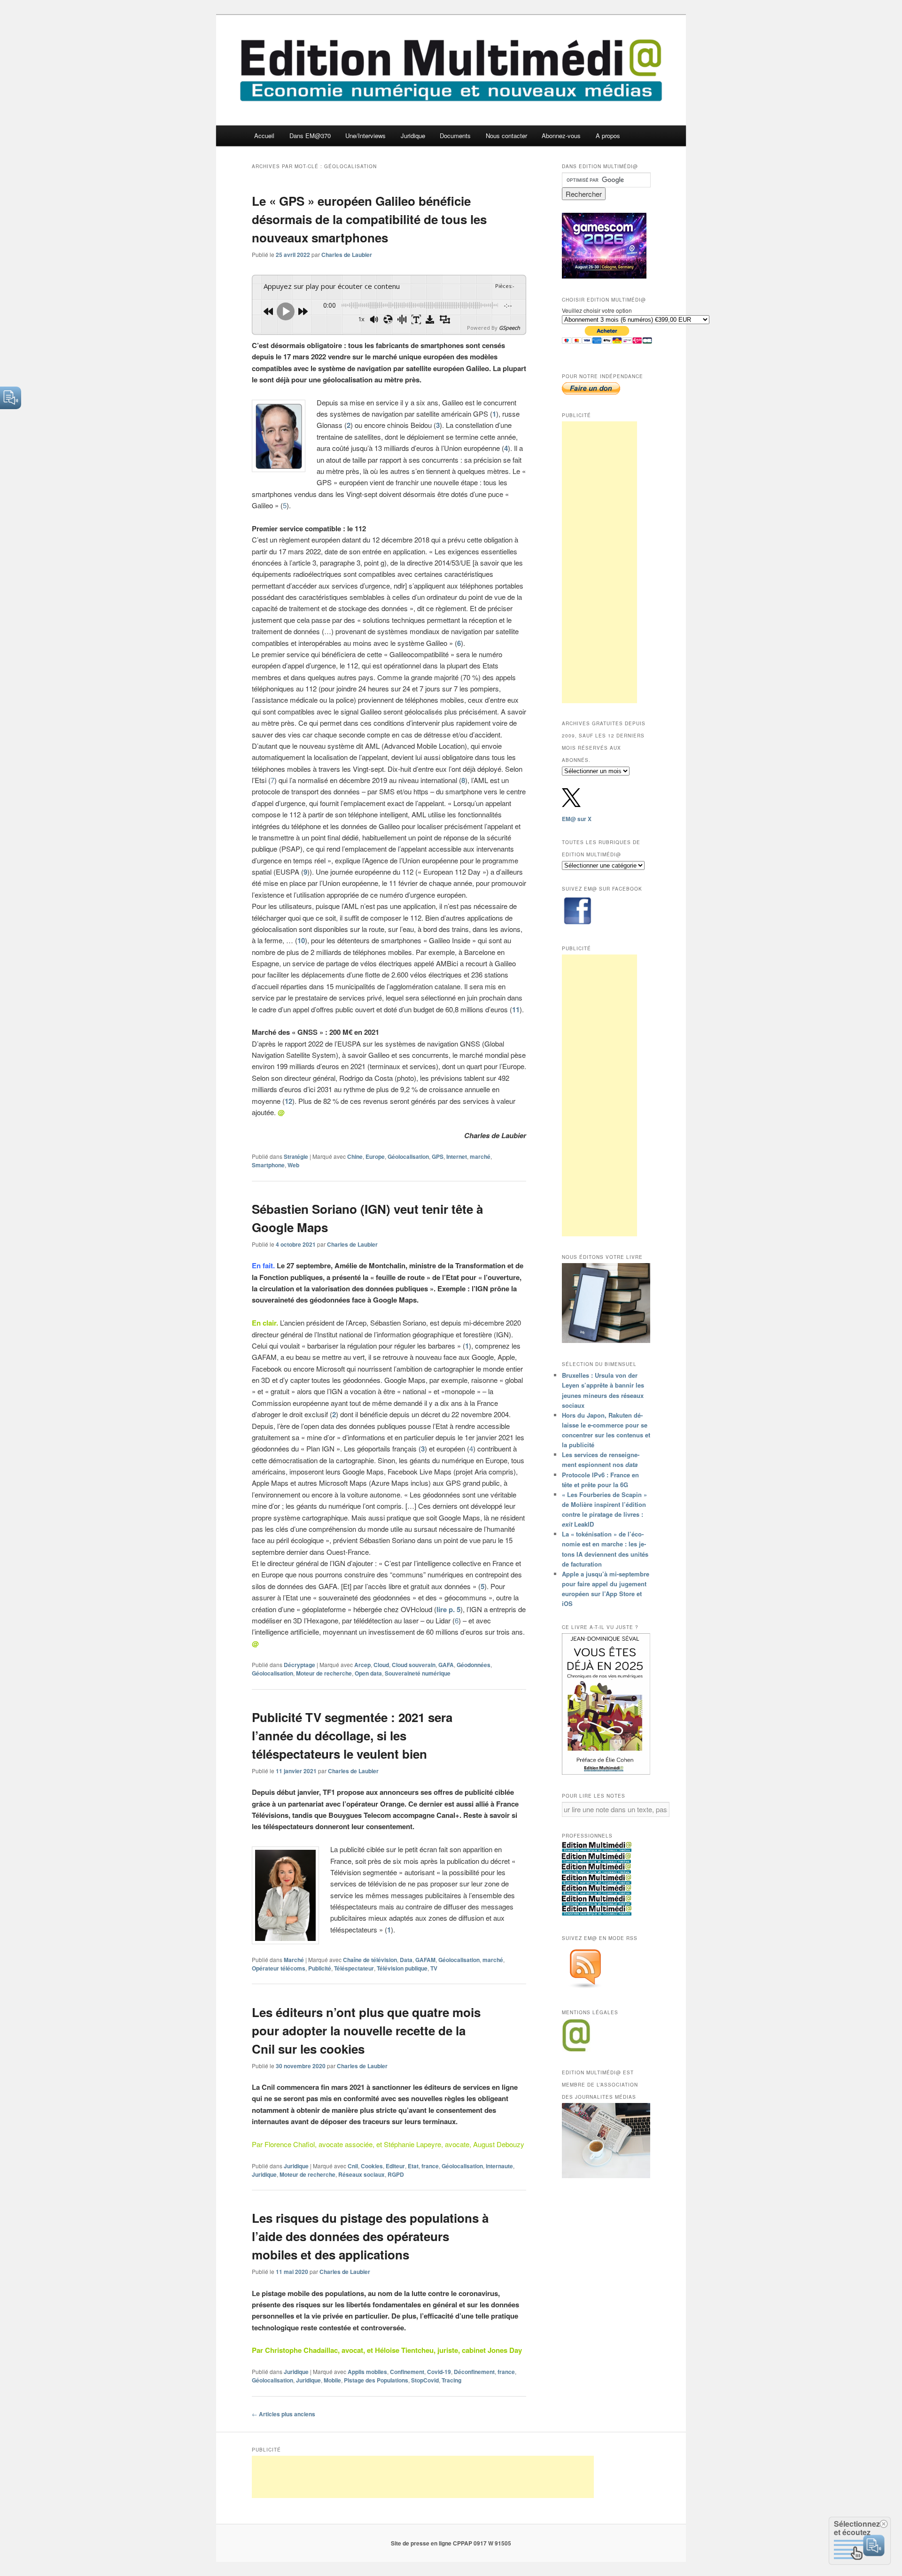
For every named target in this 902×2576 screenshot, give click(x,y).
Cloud (381, 1665)
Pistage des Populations (376, 2380)
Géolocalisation (408, 1156)
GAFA (446, 1665)
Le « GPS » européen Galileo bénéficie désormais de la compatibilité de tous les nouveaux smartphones (369, 219)
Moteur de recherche (324, 1673)
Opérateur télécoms (279, 1968)
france (430, 2166)
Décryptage (299, 1665)
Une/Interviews (365, 136)
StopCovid (425, 2380)
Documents (455, 136)
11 (516, 1009)
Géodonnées (474, 1665)
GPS (438, 1156)
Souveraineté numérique (418, 1673)
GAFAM (425, 1960)
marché (480, 1156)
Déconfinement (474, 2372)
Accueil (264, 136)
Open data (368, 1673)
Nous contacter (506, 136)
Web (293, 1165)
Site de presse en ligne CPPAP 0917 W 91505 (451, 2543)
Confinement (407, 2372)
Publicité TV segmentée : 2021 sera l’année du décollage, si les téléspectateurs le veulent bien (352, 1735)
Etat (413, 2166)
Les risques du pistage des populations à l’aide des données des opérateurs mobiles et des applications (370, 2236)
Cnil (353, 2166)
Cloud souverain (414, 1665)
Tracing (451, 2380)
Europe (375, 1156)
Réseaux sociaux (362, 2174)
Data (406, 1960)
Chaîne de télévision (370, 1960)
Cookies (372, 2166)
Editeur (395, 2166)
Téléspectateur (354, 1968)
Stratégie (296, 1156)
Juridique (413, 136)
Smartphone (268, 1165)
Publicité (320, 1968)
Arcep (362, 1665)
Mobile (332, 2380)
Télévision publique (402, 1968)
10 (301, 940)
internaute (499, 2166)
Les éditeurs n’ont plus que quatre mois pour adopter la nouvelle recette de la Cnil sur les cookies (366, 2030)
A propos (608, 136)
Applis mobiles (367, 2372)
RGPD (396, 2174)
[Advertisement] (599, 562)
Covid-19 (439, 2372)
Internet (457, 1156)
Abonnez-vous (561, 136)
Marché (294, 1960)
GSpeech (509, 328)
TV (434, 1968)
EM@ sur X (577, 819)
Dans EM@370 (310, 136)
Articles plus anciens (284, 2414)
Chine (355, 1156)
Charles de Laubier (347, 255)
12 (288, 1101)
